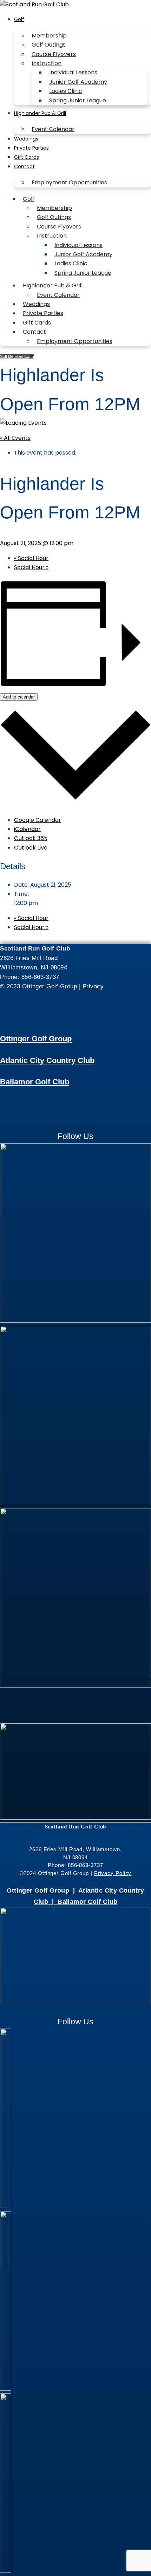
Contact (24, 166)
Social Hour (31, 558)
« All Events (15, 438)
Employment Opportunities (69, 182)
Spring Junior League (78, 100)
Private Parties (31, 148)
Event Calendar (53, 129)
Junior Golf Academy (78, 82)
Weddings (26, 139)
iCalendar (27, 829)
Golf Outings (49, 45)
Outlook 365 (31, 838)
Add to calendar (19, 697)
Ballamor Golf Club (35, 1082)
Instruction (47, 63)
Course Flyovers (54, 54)
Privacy (93, 986)
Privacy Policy (113, 1873)
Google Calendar (38, 820)
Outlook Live (31, 848)
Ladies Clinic (66, 91)
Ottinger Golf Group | (42, 1890)
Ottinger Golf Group (36, 1039)
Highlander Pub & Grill (40, 113)
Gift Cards (27, 157)
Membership (49, 36)
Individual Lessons (73, 72)
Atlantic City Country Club (47, 1060)
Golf (19, 19)
